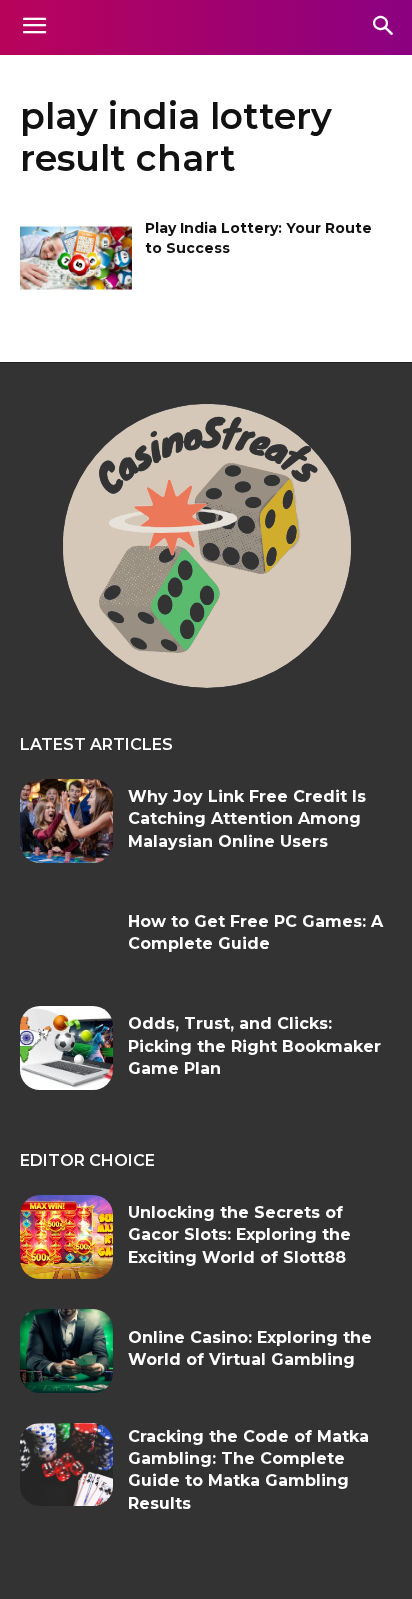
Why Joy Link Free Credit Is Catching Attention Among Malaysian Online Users (247, 819)
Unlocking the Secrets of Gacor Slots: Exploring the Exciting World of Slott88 (239, 1235)
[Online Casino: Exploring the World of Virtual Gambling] (66, 1351)
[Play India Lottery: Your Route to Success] (76, 258)
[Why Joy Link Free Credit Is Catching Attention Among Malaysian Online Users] (66, 821)
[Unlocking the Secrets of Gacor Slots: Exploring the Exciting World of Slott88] (66, 1237)
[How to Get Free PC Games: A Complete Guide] (66, 935)
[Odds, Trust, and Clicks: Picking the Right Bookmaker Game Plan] (66, 1048)
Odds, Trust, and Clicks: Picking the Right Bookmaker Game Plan (254, 1046)
